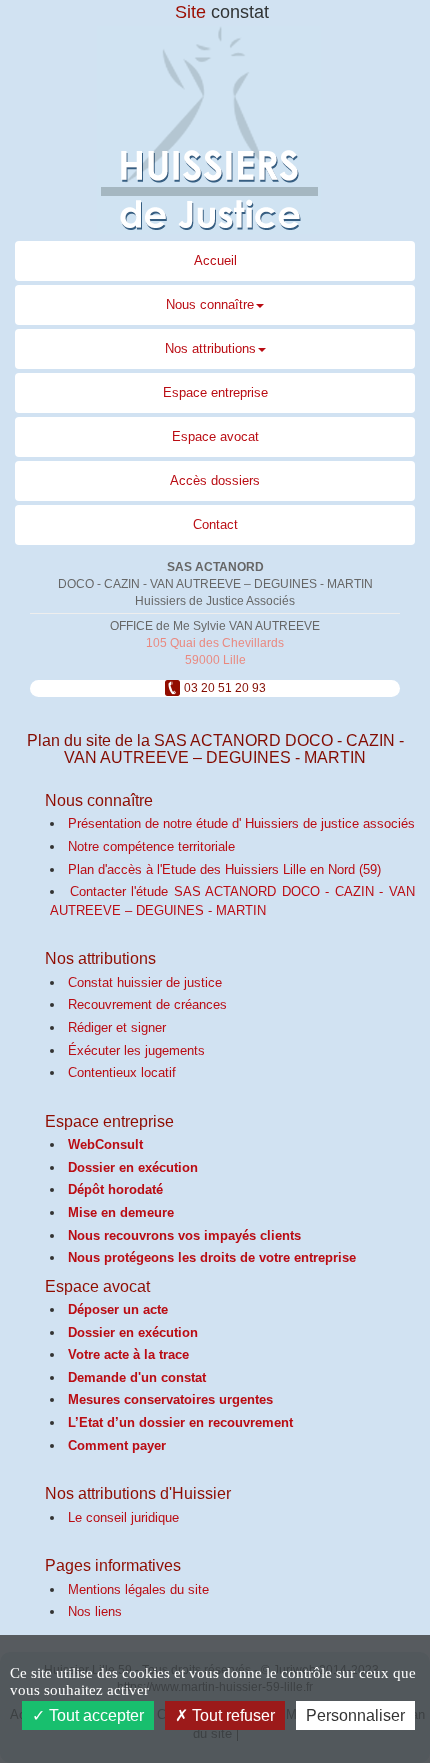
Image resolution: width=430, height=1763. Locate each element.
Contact (215, 524)
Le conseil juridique (123, 1517)
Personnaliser (355, 1715)
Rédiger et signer (117, 1027)
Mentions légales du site (138, 1589)
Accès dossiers (215, 480)
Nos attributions (210, 348)
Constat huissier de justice (145, 982)
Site (222, 12)
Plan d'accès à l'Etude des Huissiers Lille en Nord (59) (224, 869)
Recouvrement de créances (147, 1004)
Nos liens (95, 1611)
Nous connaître (210, 304)
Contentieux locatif (122, 1072)
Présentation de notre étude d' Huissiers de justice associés (241, 823)
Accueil (215, 260)
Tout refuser (231, 1715)
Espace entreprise (215, 392)
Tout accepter (94, 1715)
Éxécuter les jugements (136, 1050)
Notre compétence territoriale (151, 846)
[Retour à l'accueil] (215, 130)
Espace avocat (215, 436)
